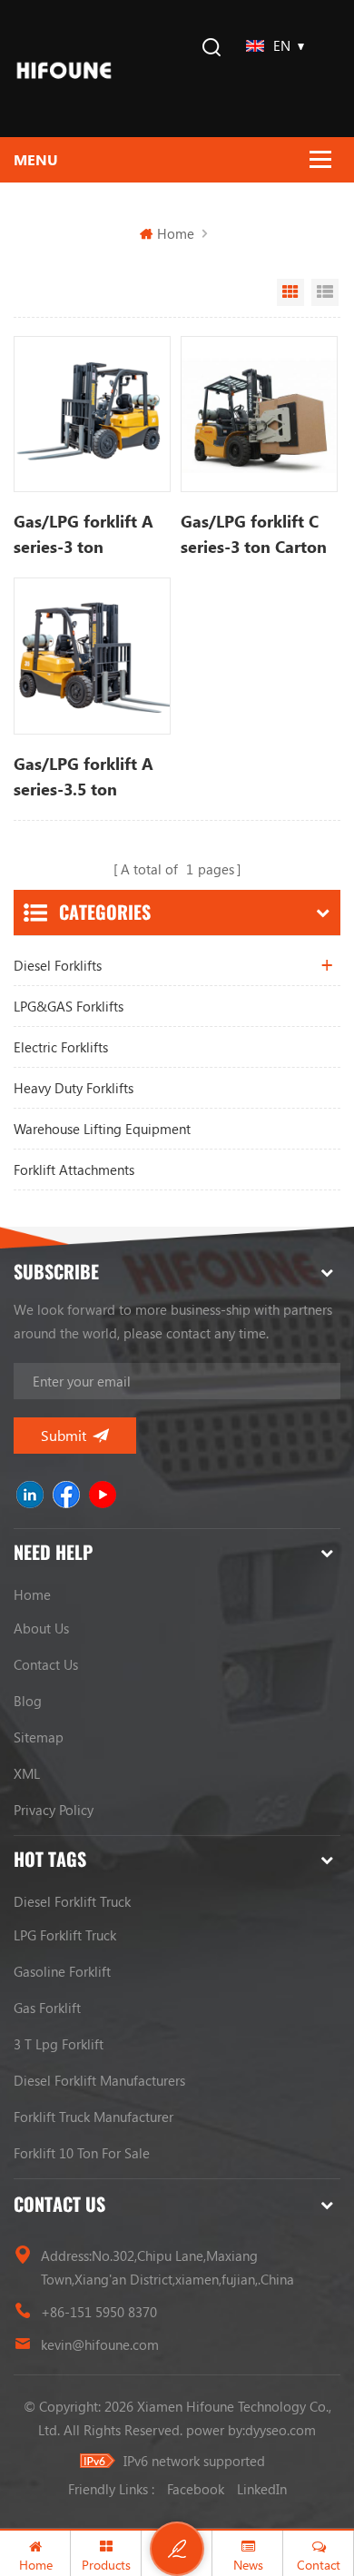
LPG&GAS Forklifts (69, 1006)
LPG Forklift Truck (65, 1935)
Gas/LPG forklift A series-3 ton (84, 534)
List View (325, 292)
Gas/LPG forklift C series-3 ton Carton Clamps (254, 535)
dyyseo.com (280, 2430)
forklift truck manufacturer (93, 2117)
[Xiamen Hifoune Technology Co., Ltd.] (64, 69)
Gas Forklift (47, 2008)
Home (176, 233)
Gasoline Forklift (62, 1971)
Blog (28, 1701)
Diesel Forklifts (58, 965)
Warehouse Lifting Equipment (102, 1129)
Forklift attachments (74, 1170)
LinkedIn (262, 2489)
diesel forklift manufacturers (99, 2080)
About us (41, 1628)
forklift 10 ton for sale (82, 2153)
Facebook (196, 2489)
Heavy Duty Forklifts (74, 1088)
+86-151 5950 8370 (99, 2312)
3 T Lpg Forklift (59, 2044)
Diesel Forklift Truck (72, 1901)
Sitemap (39, 1737)
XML (27, 1773)
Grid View (290, 292)
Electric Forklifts (61, 1047)
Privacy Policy (54, 1810)
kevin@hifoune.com (100, 2344)
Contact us (46, 1664)
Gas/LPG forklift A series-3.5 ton (84, 776)
